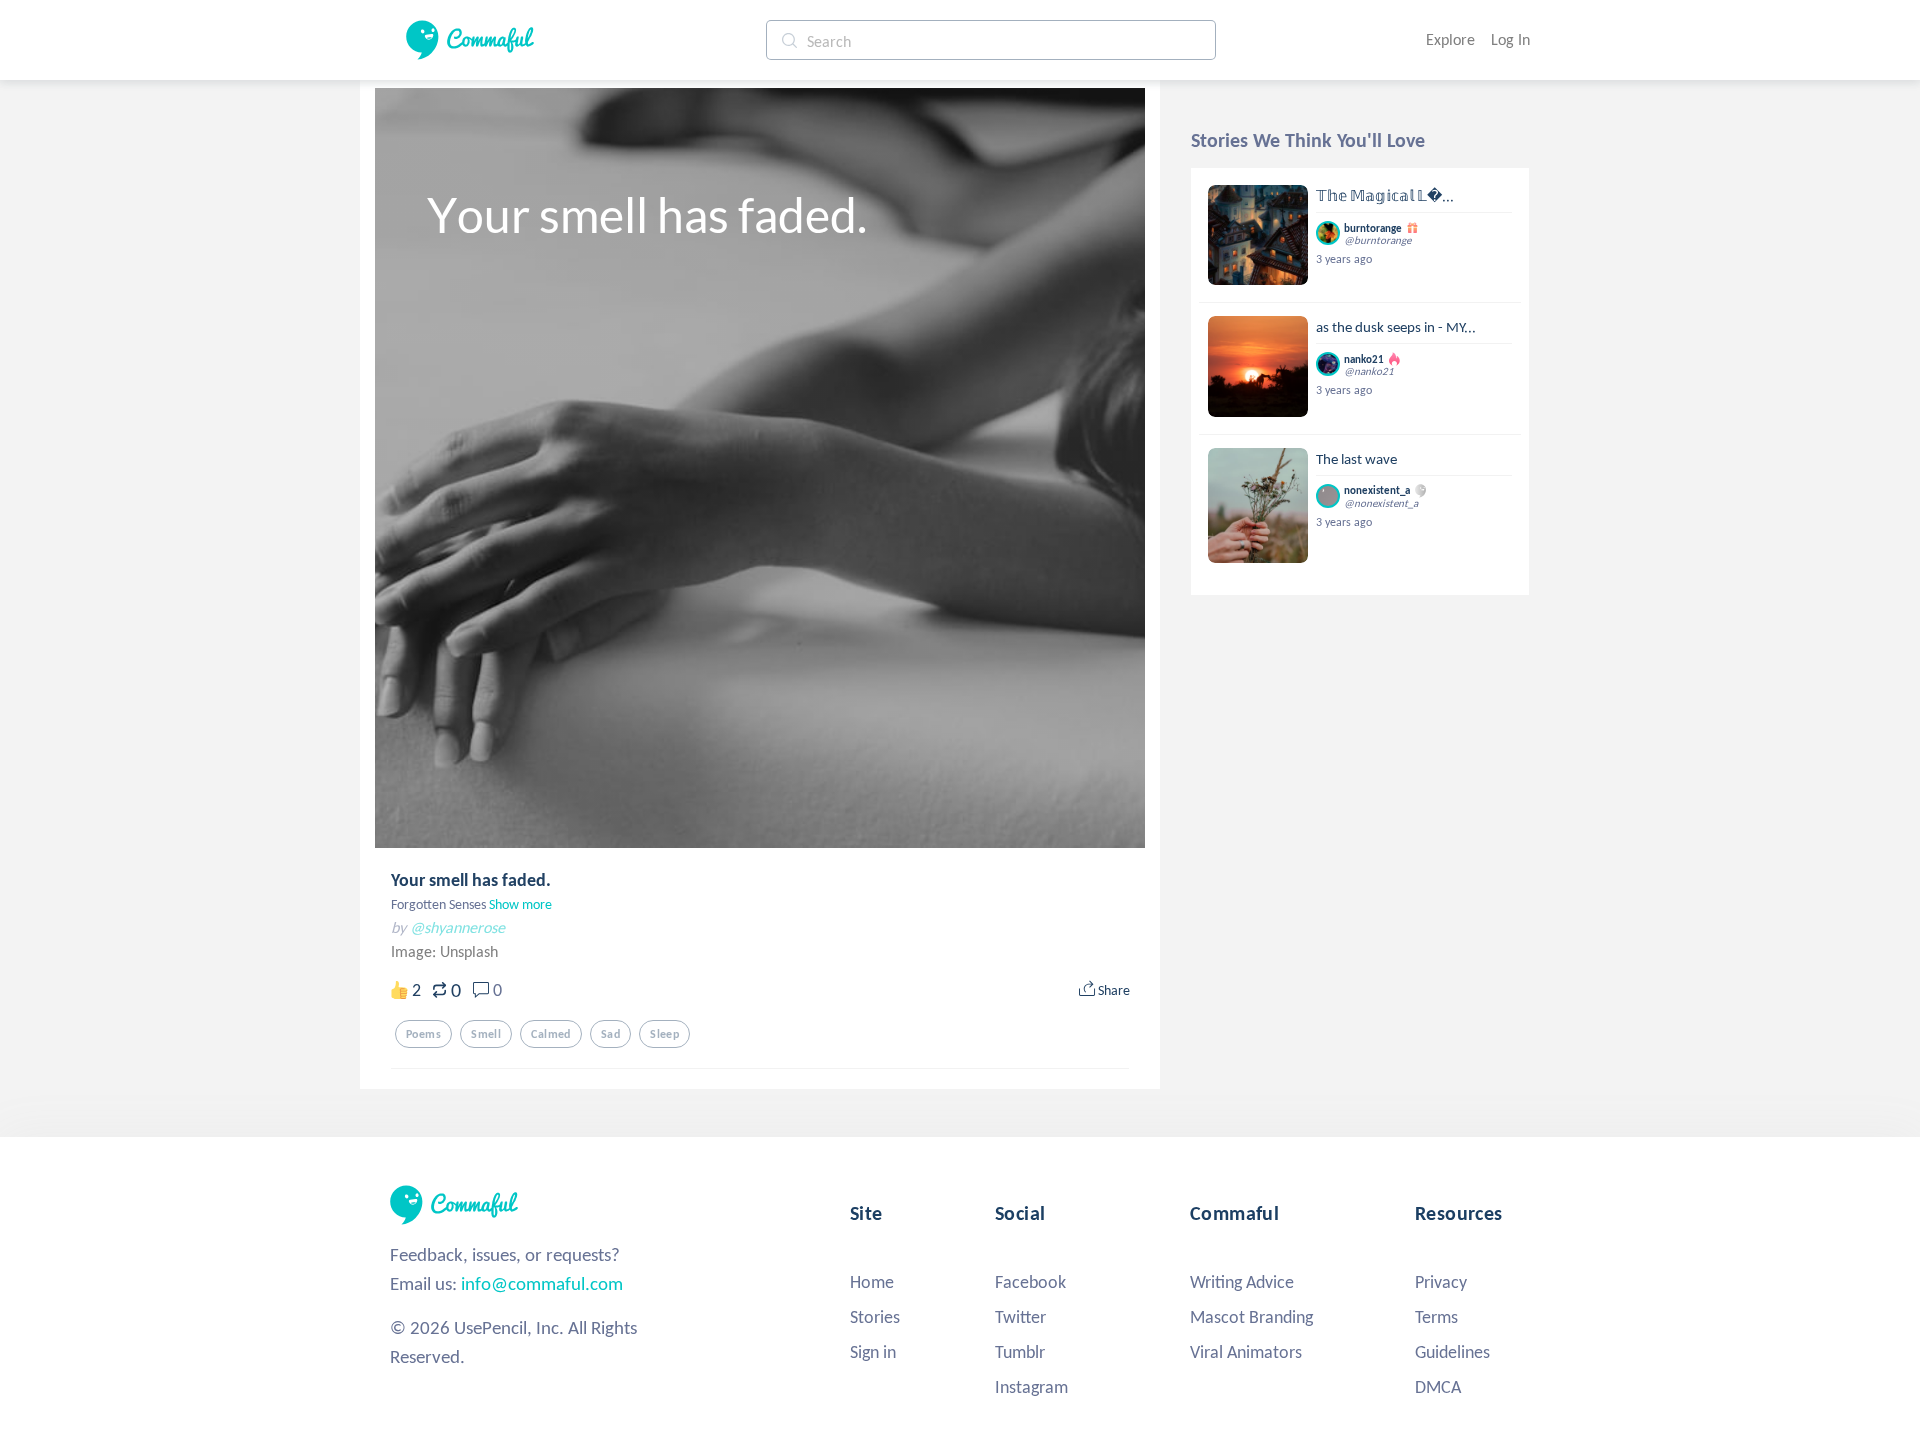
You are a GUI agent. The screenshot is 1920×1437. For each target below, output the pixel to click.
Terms (1436, 1317)
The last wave (1356, 459)
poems (423, 1034)
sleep (664, 1034)
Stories (875, 1317)
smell (486, 1034)
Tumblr (1020, 1352)
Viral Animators (1246, 1352)
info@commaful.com (542, 1283)
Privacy (1441, 1282)
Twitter (1020, 1317)
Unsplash (469, 951)
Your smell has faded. (471, 880)
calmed (551, 1034)
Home (872, 1282)
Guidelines (1452, 1352)
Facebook (1030, 1282)
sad (610, 1034)
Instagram (1031, 1387)
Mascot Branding (1251, 1317)
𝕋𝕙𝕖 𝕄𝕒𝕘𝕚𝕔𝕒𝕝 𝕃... (1385, 196)
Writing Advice (1242, 1282)
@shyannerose (457, 927)
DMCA (1438, 1387)
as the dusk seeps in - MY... (1396, 327)
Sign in (873, 1352)
